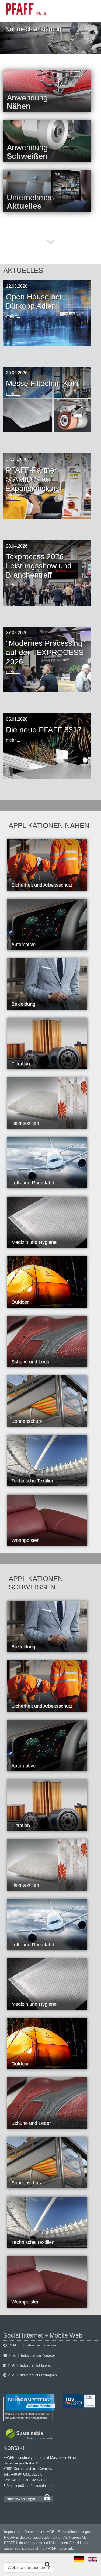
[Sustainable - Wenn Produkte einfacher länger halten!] (31, 2435)
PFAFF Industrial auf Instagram (32, 2375)
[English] (92, 2559)
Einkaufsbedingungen (74, 2532)
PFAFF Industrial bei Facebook (33, 2345)
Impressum (13, 2532)
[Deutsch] (79, 2559)
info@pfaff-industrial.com (35, 2486)
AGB (51, 2532)
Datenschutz (34, 2532)
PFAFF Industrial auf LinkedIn (31, 2365)
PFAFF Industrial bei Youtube (32, 2355)
